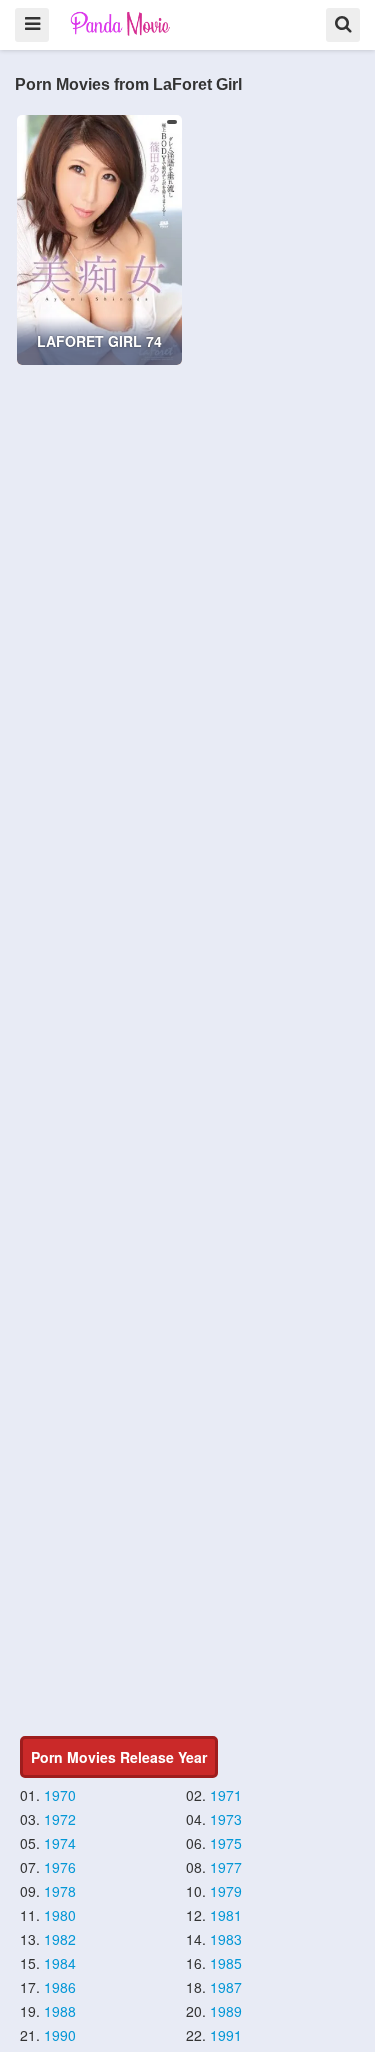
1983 (226, 1939)
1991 (226, 2035)
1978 (60, 1891)
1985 (226, 1963)
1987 (226, 1987)
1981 (226, 1915)
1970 (60, 1795)
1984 (60, 1963)
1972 (60, 1819)
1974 (60, 1843)
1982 (60, 1939)
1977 (226, 1867)
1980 (60, 1915)
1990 (60, 2035)
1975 (226, 1843)
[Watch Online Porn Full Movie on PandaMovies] (121, 23)
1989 (226, 2011)
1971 (226, 1795)
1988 (60, 2011)
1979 (226, 1891)
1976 (60, 1867)
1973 (226, 1819)
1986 (60, 1987)
